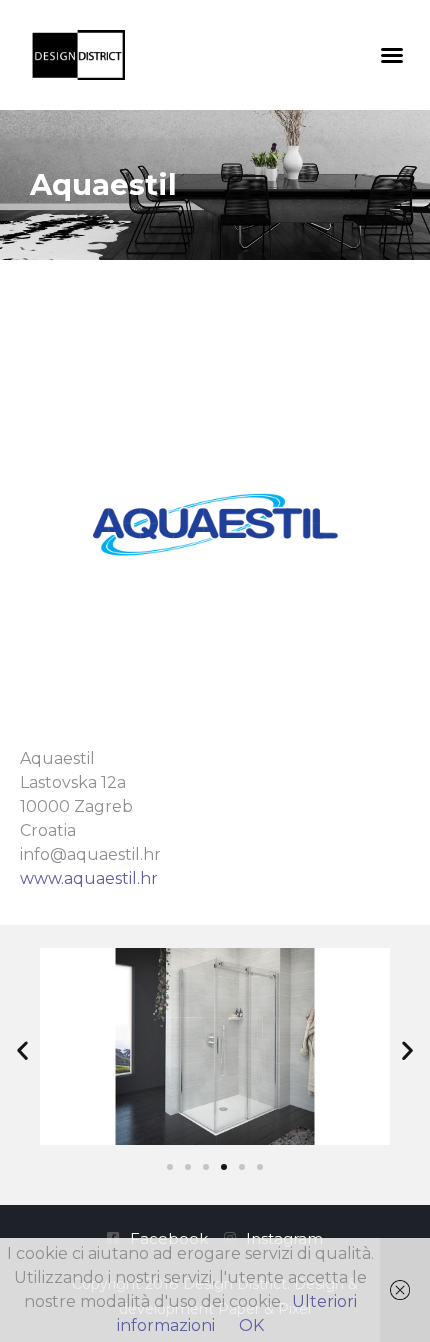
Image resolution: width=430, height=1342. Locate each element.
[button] (392, 55)
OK (251, 1325)
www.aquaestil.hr (89, 878)
